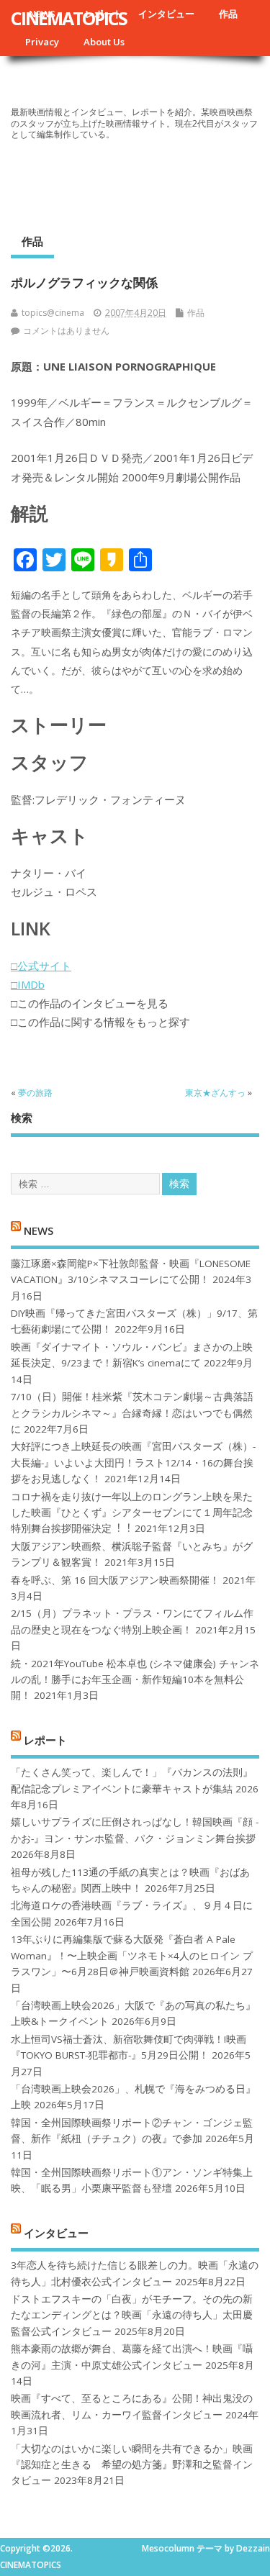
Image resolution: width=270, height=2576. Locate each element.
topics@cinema (53, 313)
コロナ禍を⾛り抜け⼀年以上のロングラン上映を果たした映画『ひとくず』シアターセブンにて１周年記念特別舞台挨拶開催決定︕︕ (132, 1513)
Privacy (42, 42)
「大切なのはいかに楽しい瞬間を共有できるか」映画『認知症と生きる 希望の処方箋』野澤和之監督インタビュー (132, 2465)
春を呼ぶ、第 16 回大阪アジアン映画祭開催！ (115, 1580)
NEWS (39, 1230)
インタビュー (166, 14)
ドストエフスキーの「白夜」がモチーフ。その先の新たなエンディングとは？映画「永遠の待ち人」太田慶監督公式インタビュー (132, 2315)
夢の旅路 (35, 1093)
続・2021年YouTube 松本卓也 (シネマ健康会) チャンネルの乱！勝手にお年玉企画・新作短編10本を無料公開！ (135, 1680)
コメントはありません (66, 331)
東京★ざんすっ (215, 1093)
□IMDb (28, 984)
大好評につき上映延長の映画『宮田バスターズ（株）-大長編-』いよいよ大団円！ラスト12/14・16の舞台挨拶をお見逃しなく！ (133, 1462)
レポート (45, 1739)
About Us (104, 42)
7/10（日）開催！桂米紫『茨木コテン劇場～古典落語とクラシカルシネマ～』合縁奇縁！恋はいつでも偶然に (132, 1413)
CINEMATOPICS (69, 18)
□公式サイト (41, 966)
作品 (228, 14)
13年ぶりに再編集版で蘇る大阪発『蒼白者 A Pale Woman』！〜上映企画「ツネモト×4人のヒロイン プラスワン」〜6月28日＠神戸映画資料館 (132, 1955)
